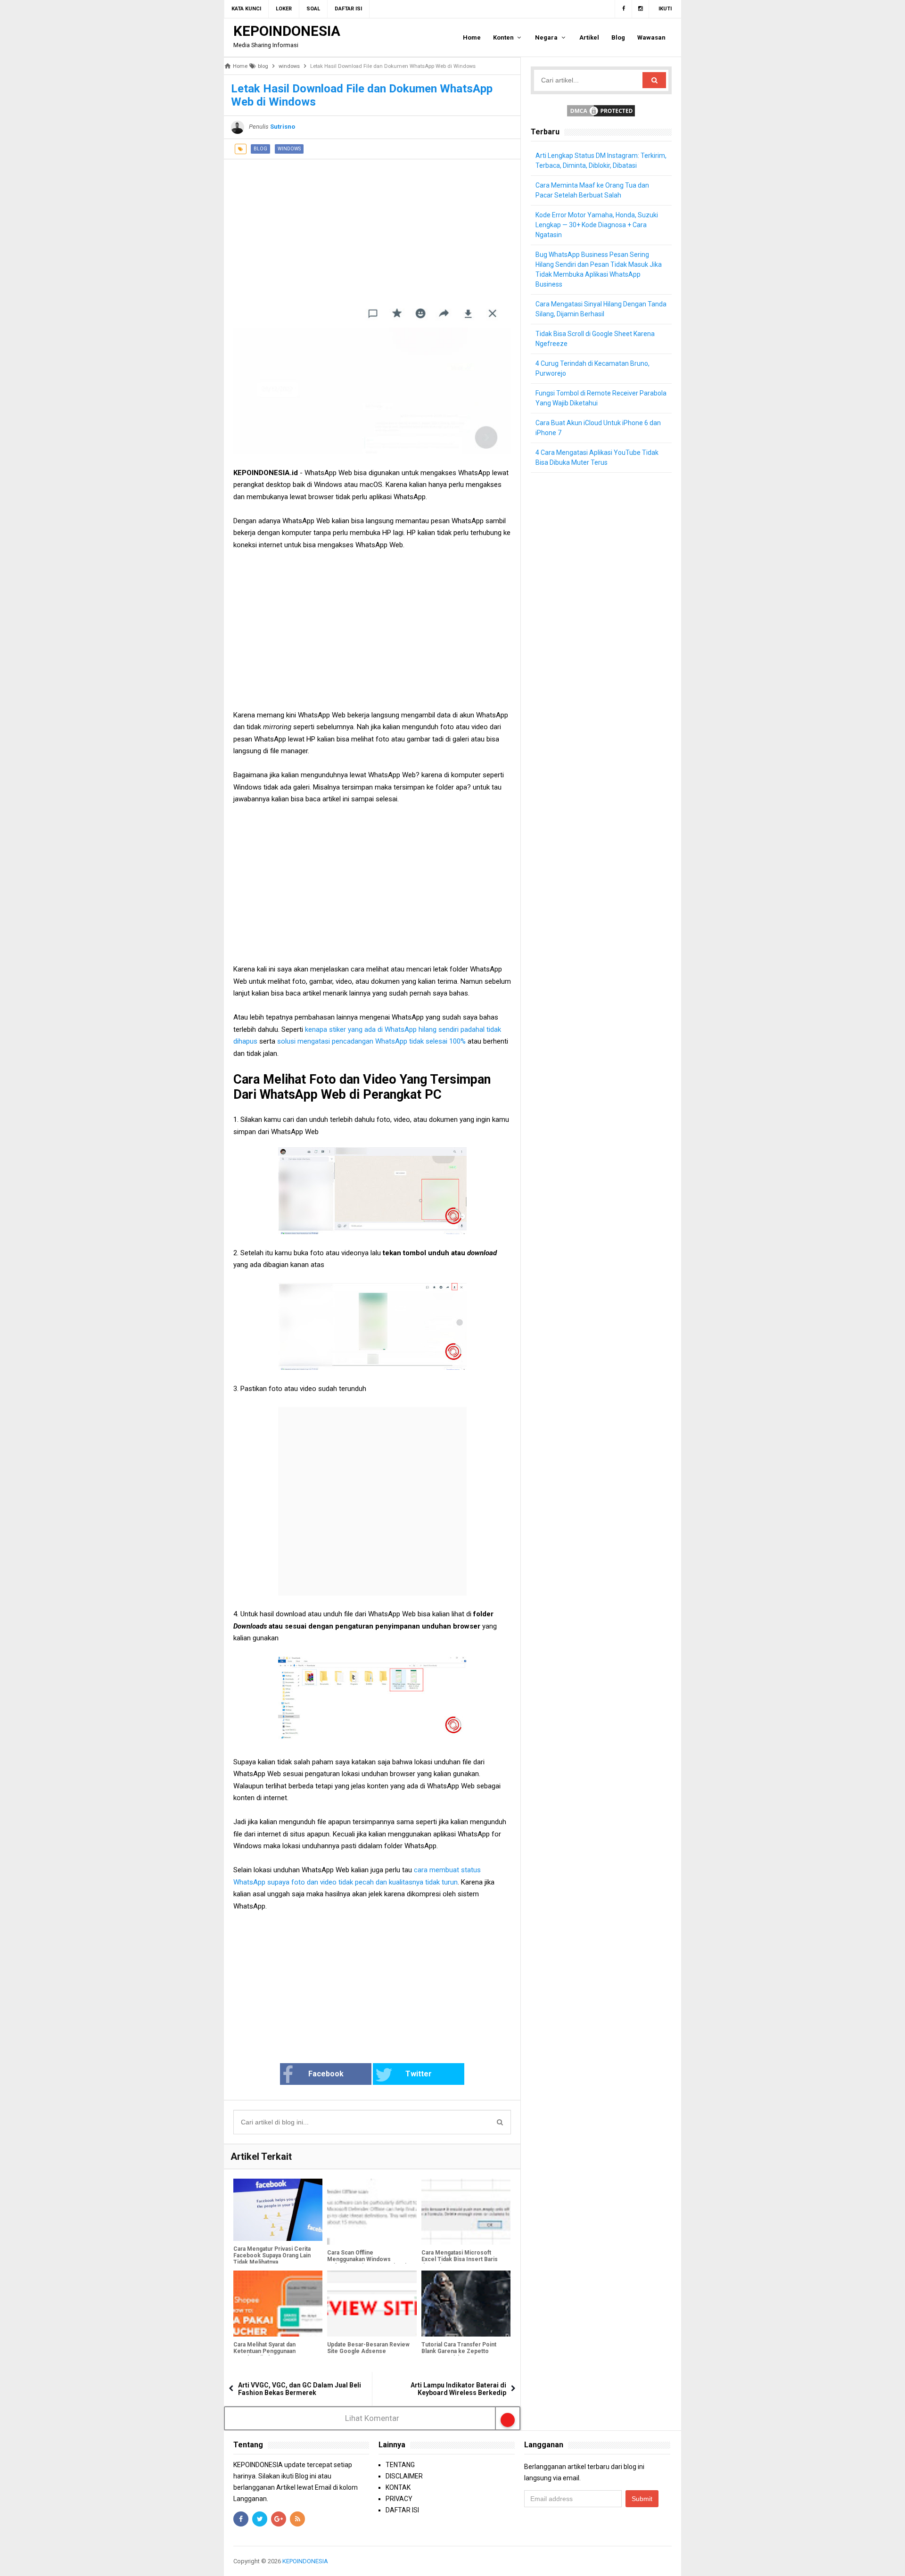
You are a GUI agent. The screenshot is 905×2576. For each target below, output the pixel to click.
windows (289, 149)
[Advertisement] (372, 225)
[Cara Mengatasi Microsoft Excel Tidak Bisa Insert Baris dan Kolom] (466, 2212)
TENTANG (400, 2465)
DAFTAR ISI (402, 2510)
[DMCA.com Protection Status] (601, 110)
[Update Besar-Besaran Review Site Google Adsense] (372, 2304)
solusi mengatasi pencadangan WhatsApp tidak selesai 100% (371, 1041)
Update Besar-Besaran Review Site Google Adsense (368, 2348)
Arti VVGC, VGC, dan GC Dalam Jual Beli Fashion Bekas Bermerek (300, 2389)
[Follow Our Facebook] (623, 9)
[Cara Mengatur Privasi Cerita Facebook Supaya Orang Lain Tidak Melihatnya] (278, 2210)
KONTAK (398, 2487)
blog (260, 149)
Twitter (419, 2074)
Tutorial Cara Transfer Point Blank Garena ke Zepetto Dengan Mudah (459, 2351)
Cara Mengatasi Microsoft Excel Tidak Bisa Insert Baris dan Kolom (460, 2259)
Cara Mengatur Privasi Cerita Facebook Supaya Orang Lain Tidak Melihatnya (272, 2255)
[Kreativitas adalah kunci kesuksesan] (671, 2561)
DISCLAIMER (404, 2476)
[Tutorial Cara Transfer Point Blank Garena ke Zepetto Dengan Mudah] (466, 2304)
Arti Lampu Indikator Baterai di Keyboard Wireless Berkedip (458, 2389)
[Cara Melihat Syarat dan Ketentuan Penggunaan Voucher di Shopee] (278, 2304)
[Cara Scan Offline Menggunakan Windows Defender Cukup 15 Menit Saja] (372, 2212)
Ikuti (665, 9)
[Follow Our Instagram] (641, 9)
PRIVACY (399, 2499)
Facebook (326, 2074)
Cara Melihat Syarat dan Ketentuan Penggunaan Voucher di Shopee (264, 2351)
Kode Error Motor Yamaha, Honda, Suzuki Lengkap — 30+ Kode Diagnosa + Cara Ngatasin (597, 225)
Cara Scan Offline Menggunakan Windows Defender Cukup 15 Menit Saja (368, 2259)
